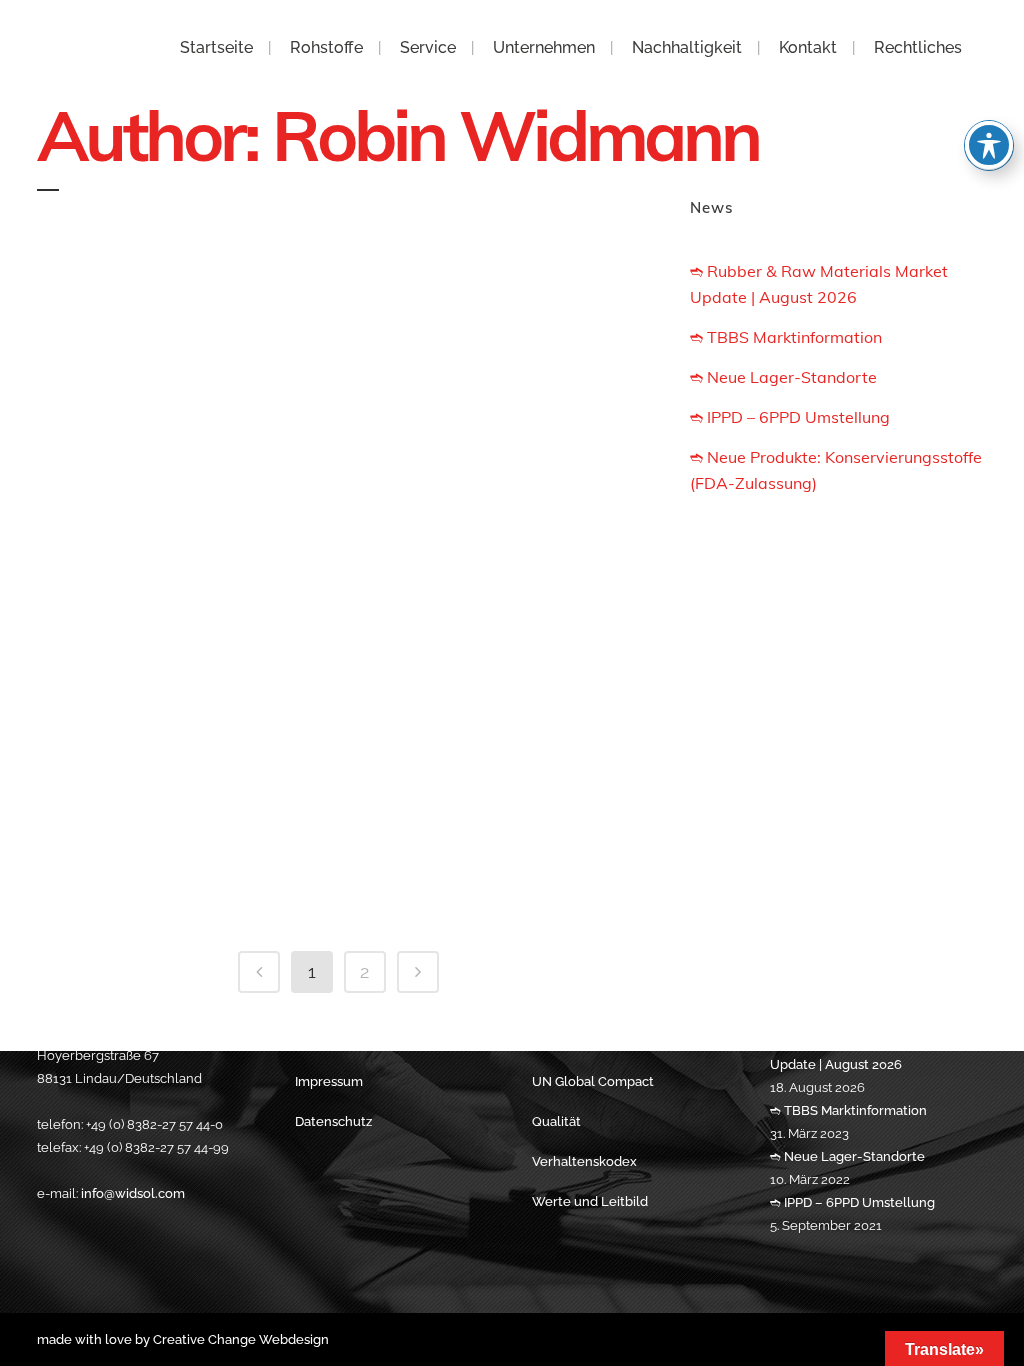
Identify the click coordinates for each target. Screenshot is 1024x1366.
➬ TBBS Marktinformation (344, 348)
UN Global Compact (593, 1081)
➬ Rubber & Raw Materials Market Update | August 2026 (344, 269)
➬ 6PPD (343, 698)
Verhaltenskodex (584, 1161)
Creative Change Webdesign (241, 1339)
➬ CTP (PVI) (343, 633)
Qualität (556, 1121)
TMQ (343, 763)
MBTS (343, 828)
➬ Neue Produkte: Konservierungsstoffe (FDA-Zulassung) (343, 554)
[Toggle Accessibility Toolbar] (989, 145)
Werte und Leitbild (590, 1201)
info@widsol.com (133, 1193)
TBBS (343, 893)
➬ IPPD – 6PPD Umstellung (344, 478)
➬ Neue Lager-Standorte (343, 413)
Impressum (329, 1081)
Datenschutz (333, 1121)
